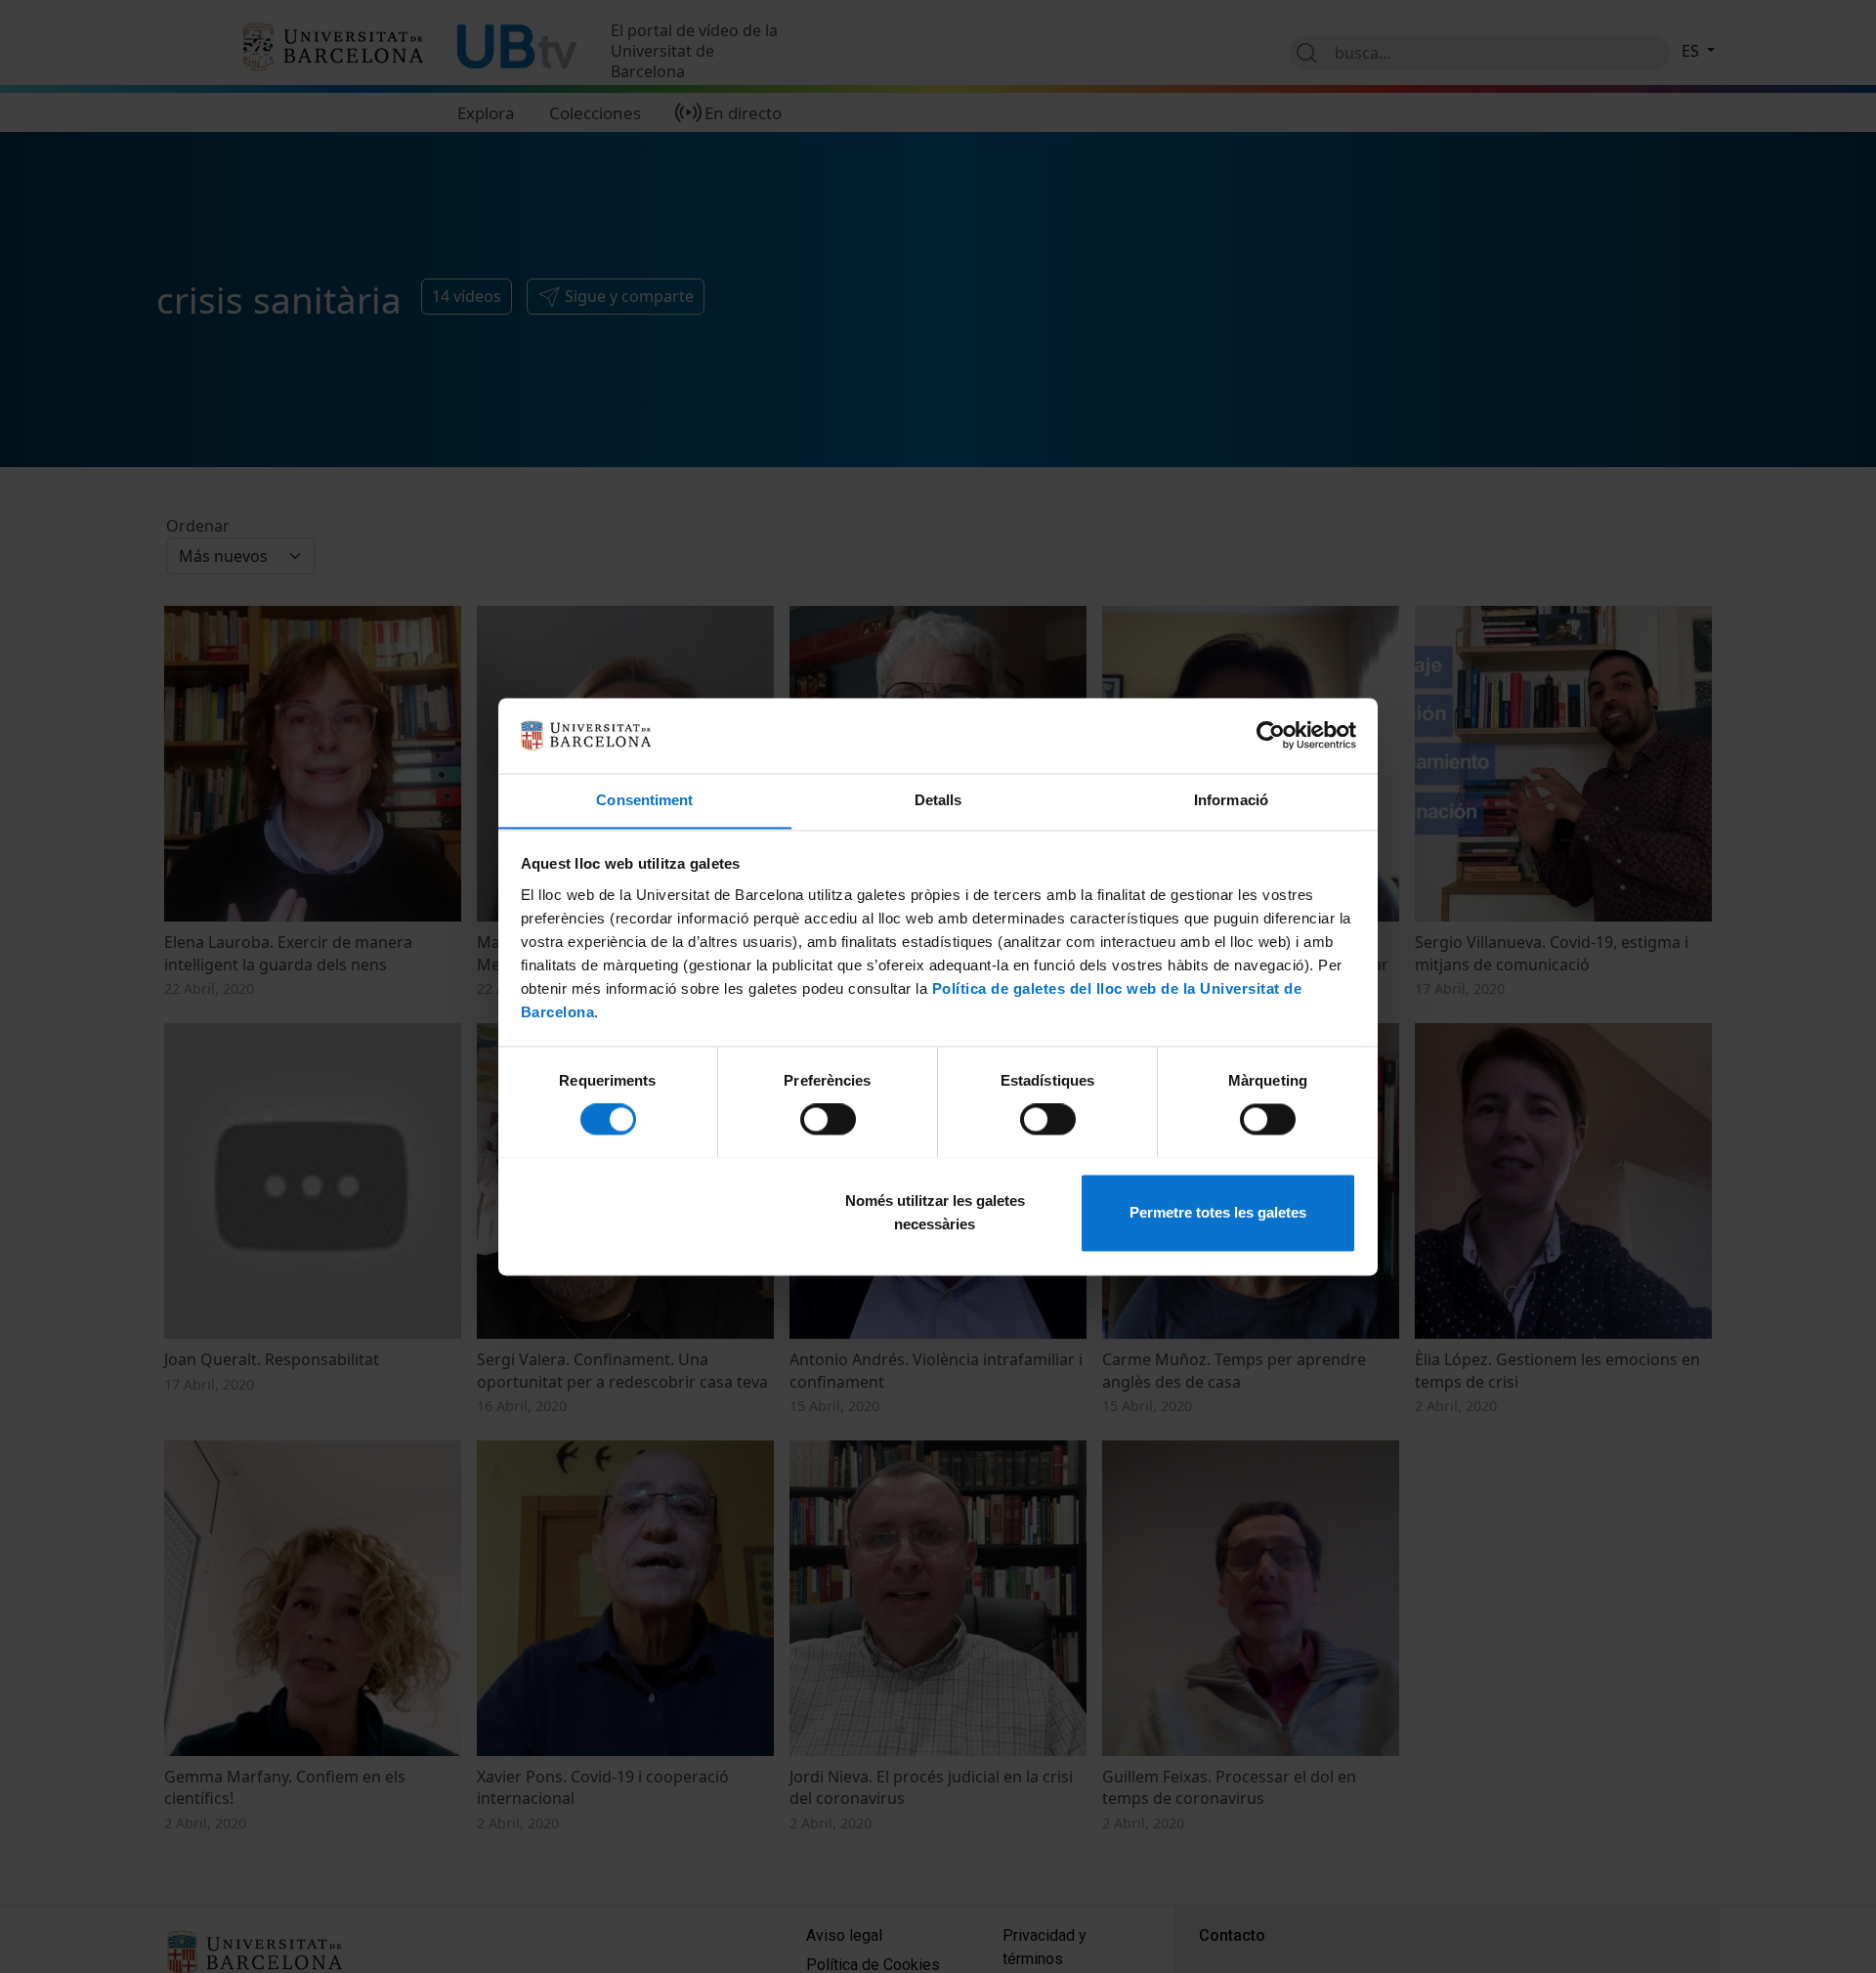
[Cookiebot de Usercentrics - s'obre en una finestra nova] (1271, 735)
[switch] (828, 1119)
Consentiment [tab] (644, 800)
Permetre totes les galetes (1218, 1212)
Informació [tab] (1231, 800)
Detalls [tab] (938, 800)
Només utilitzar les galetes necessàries (935, 1212)
